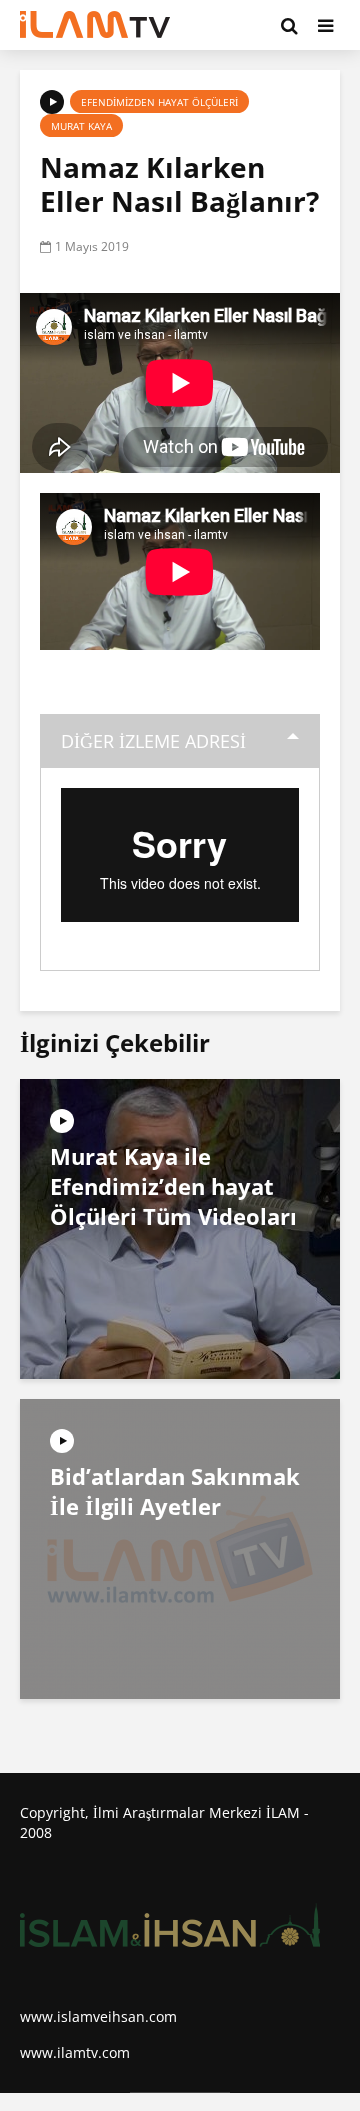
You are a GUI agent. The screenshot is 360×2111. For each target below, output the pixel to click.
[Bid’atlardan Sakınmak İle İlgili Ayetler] (180, 1548)
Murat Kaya (81, 126)
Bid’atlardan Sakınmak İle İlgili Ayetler (175, 1491)
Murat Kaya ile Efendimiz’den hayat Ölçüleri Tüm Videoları (173, 1186)
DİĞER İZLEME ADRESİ (153, 741)
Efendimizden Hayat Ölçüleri (159, 102)
